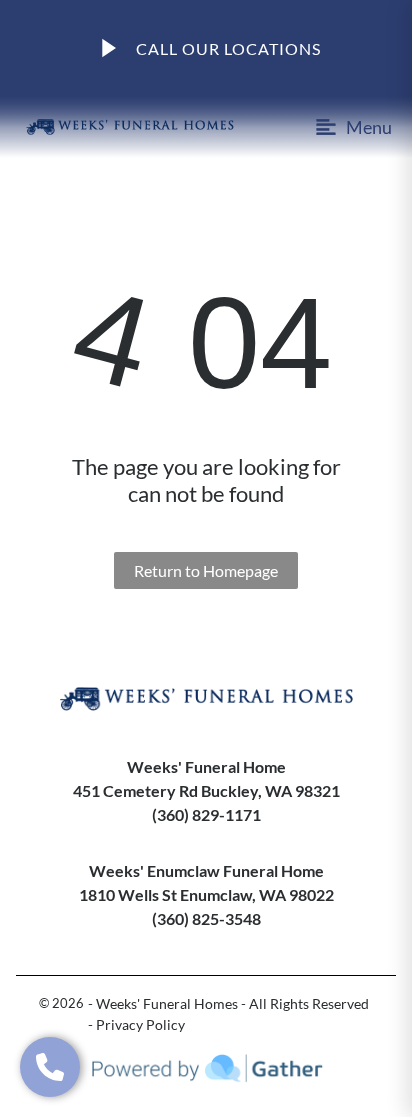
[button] (50, 1067)
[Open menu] (345, 127)
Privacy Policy (140, 1024)
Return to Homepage (206, 570)
